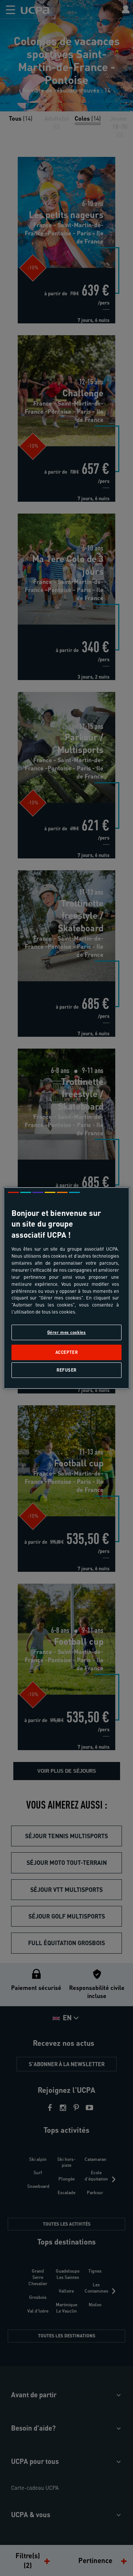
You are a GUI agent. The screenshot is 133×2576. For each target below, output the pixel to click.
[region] (66, 1288)
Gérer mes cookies (67, 1332)
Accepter (67, 1352)
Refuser (66, 1370)
